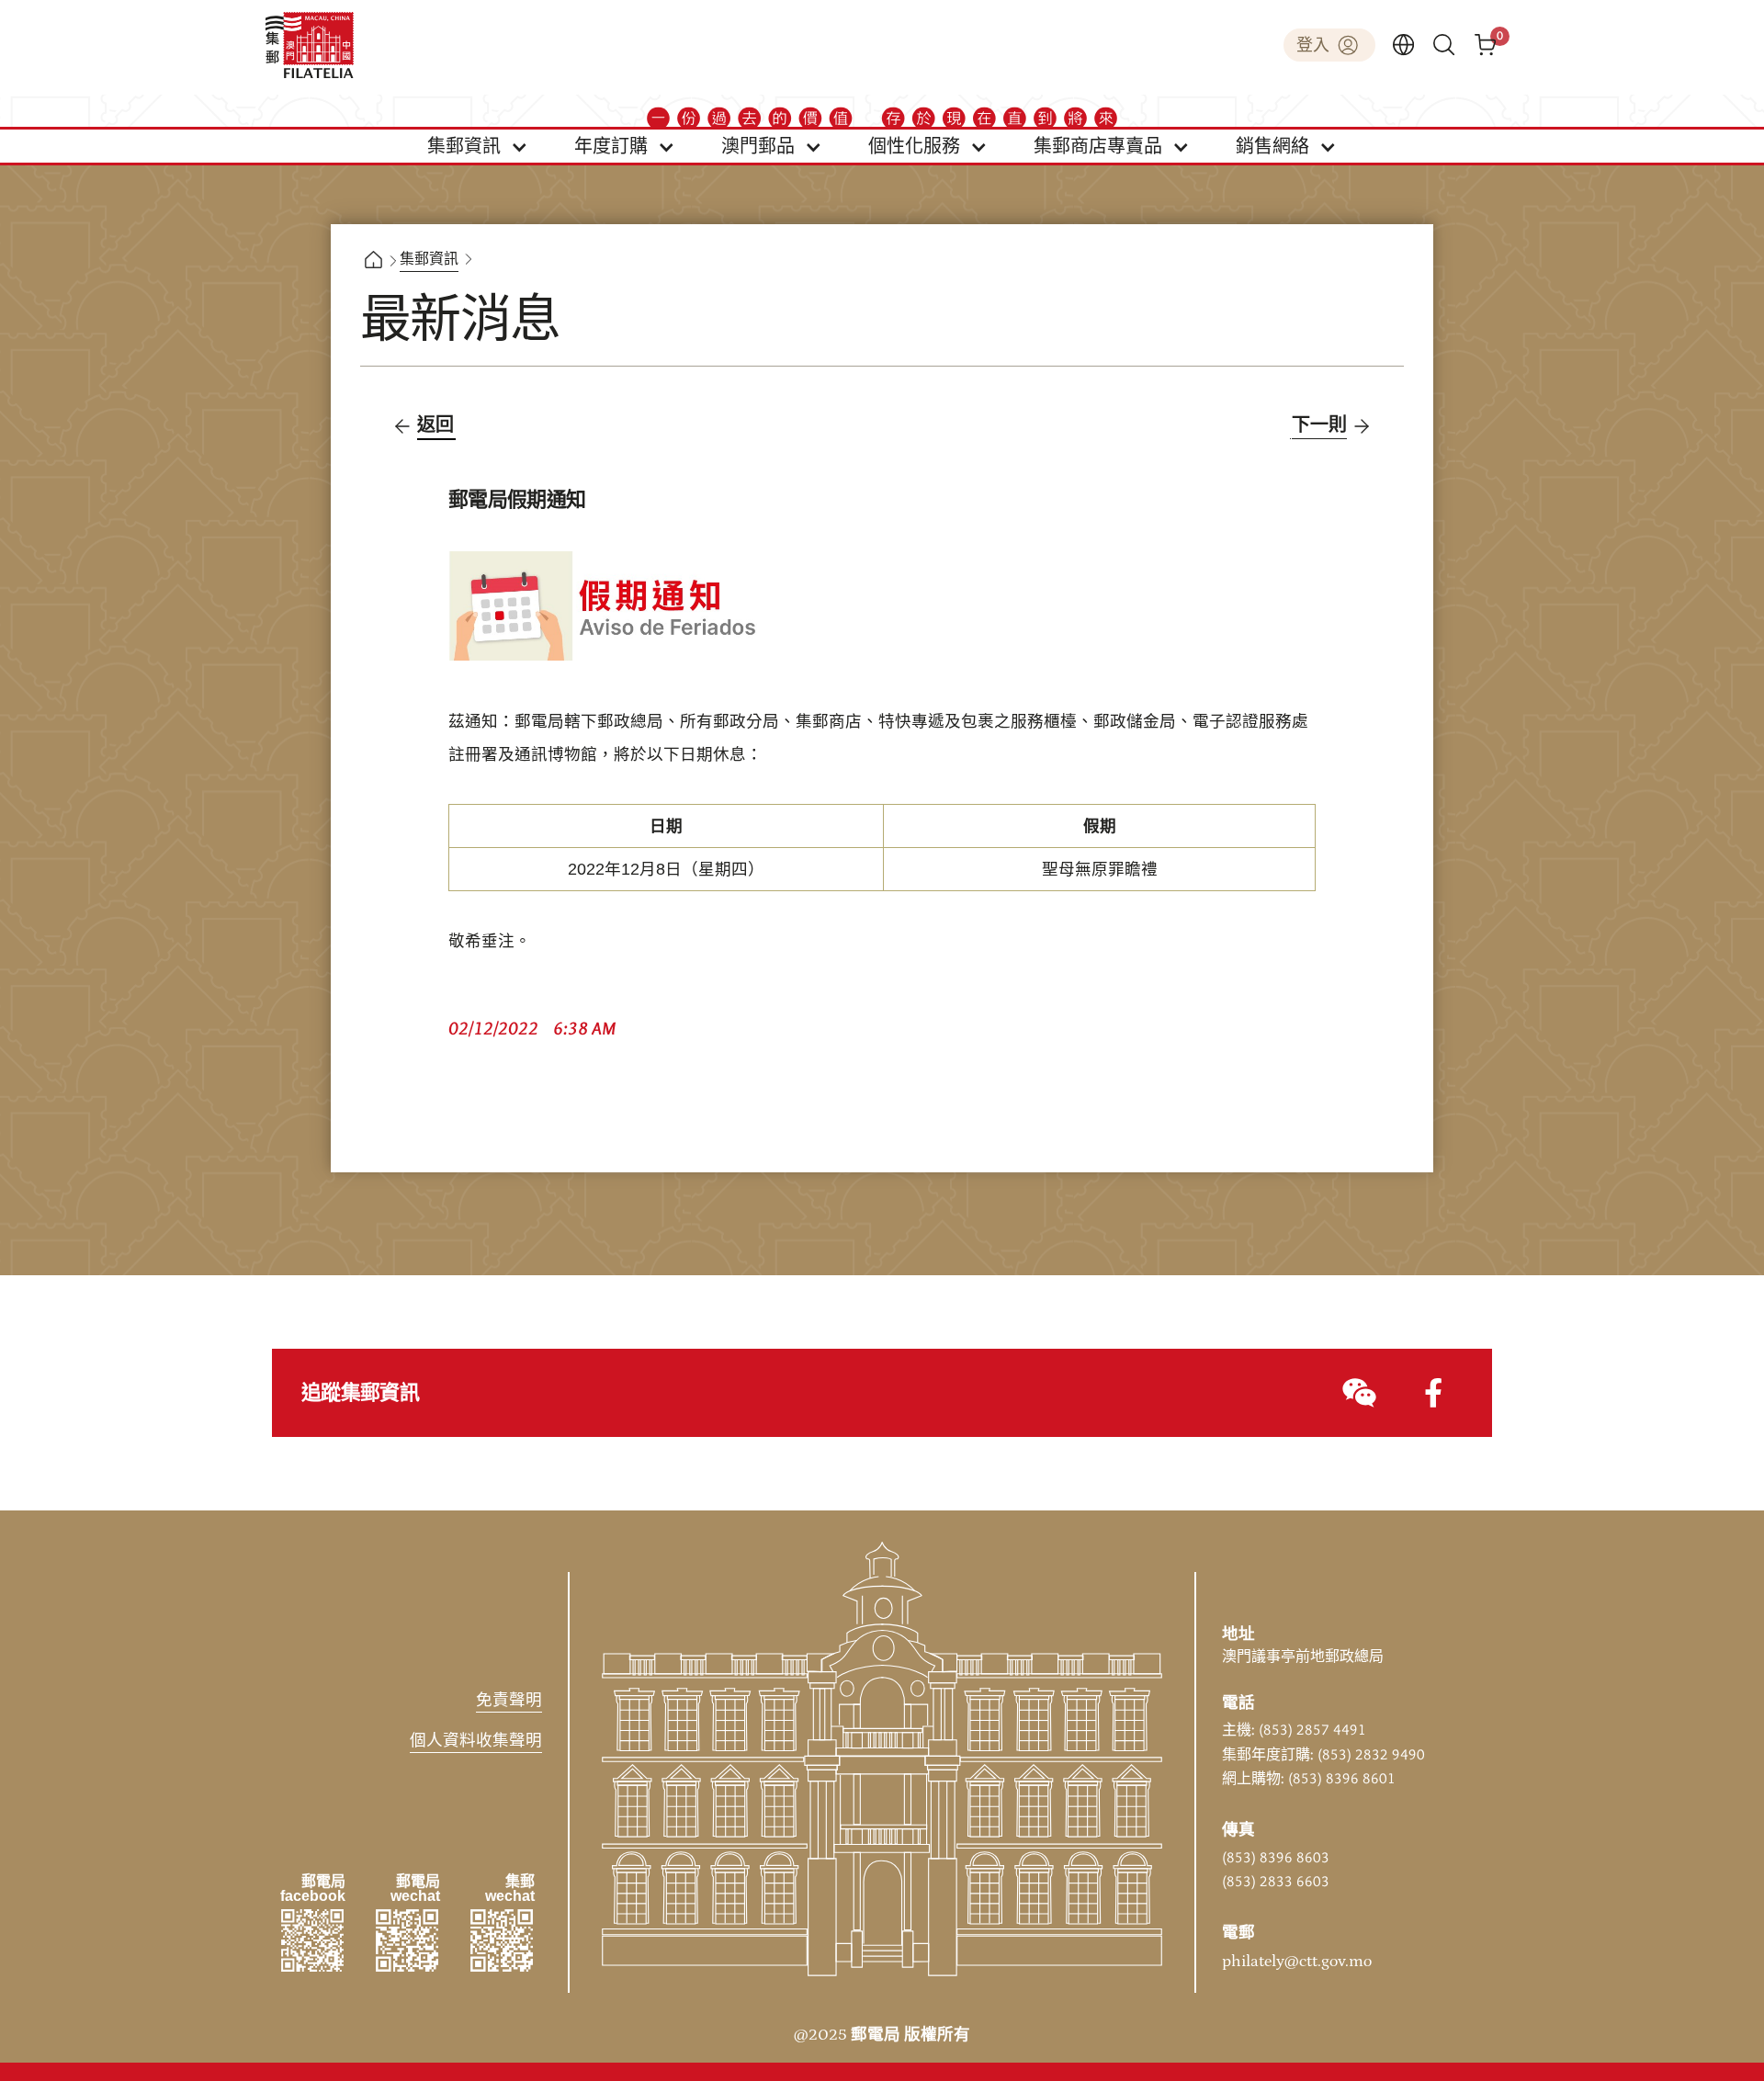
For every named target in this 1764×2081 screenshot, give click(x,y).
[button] (478, 146)
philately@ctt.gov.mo (1297, 1962)
